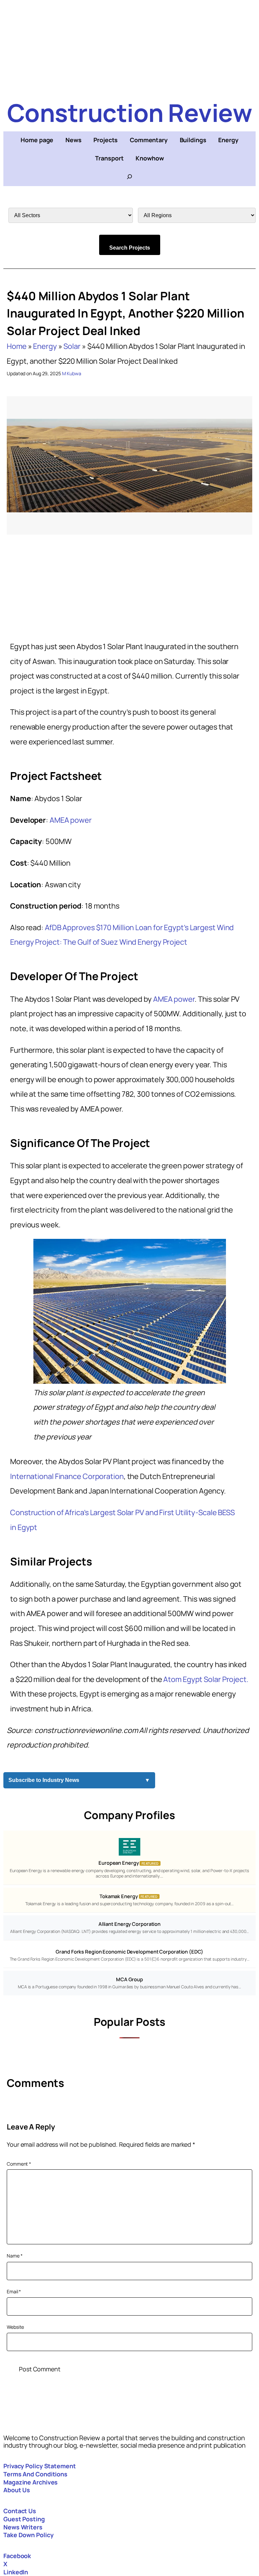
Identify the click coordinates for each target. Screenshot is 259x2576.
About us (17, 2490)
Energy (45, 346)
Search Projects (130, 248)
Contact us (20, 2511)
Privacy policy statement (40, 2466)
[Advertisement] (129, 47)
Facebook (17, 2556)
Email (14, 2291)
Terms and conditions (35, 2474)
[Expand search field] (129, 177)
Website (15, 2327)
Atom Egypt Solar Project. (206, 1679)
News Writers (23, 2527)
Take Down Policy (28, 2535)
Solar (72, 346)
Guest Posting (24, 2519)
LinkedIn (16, 2572)
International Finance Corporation (67, 1476)
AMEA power (71, 820)
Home (17, 346)
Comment (19, 2164)
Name (15, 2256)
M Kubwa (72, 373)
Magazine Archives (31, 2482)
